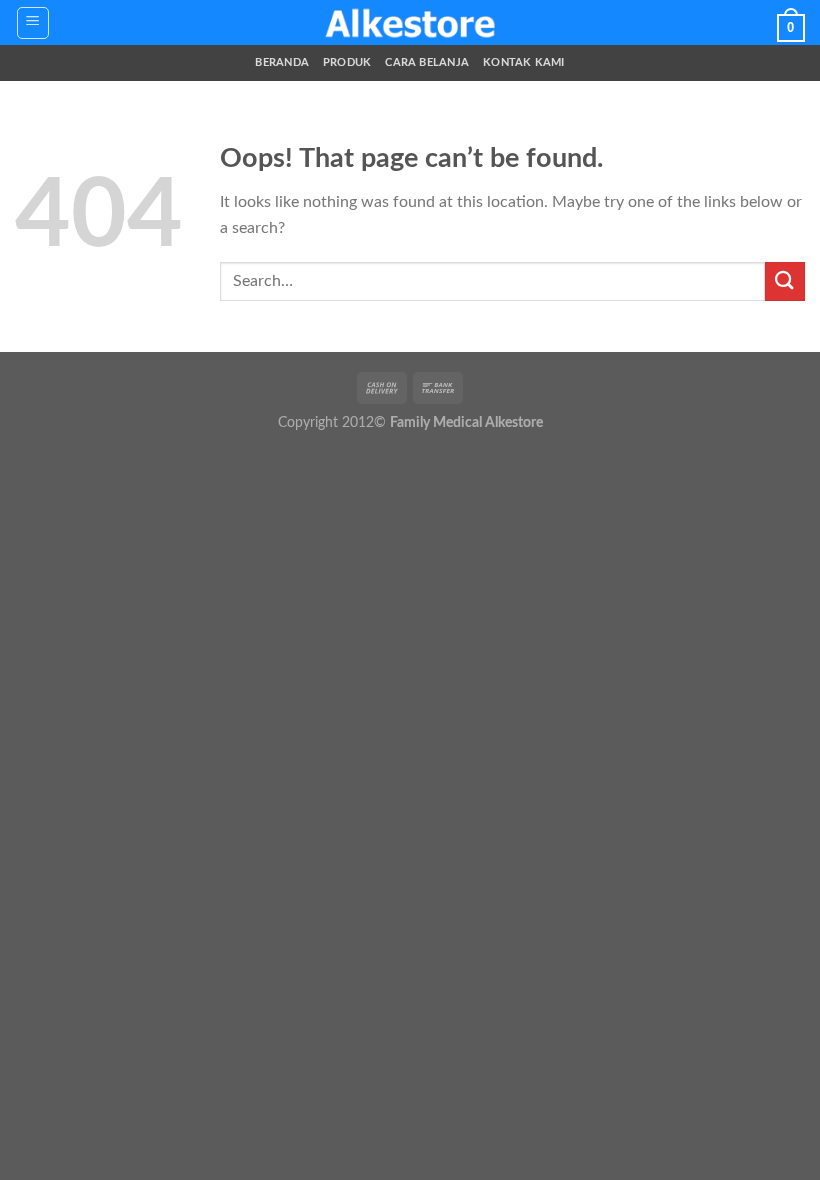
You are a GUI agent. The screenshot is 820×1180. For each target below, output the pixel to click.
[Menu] (33, 23)
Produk (347, 62)
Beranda (282, 62)
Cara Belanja (427, 62)
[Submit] (785, 281)
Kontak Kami (523, 62)
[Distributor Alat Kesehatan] (410, 23)
